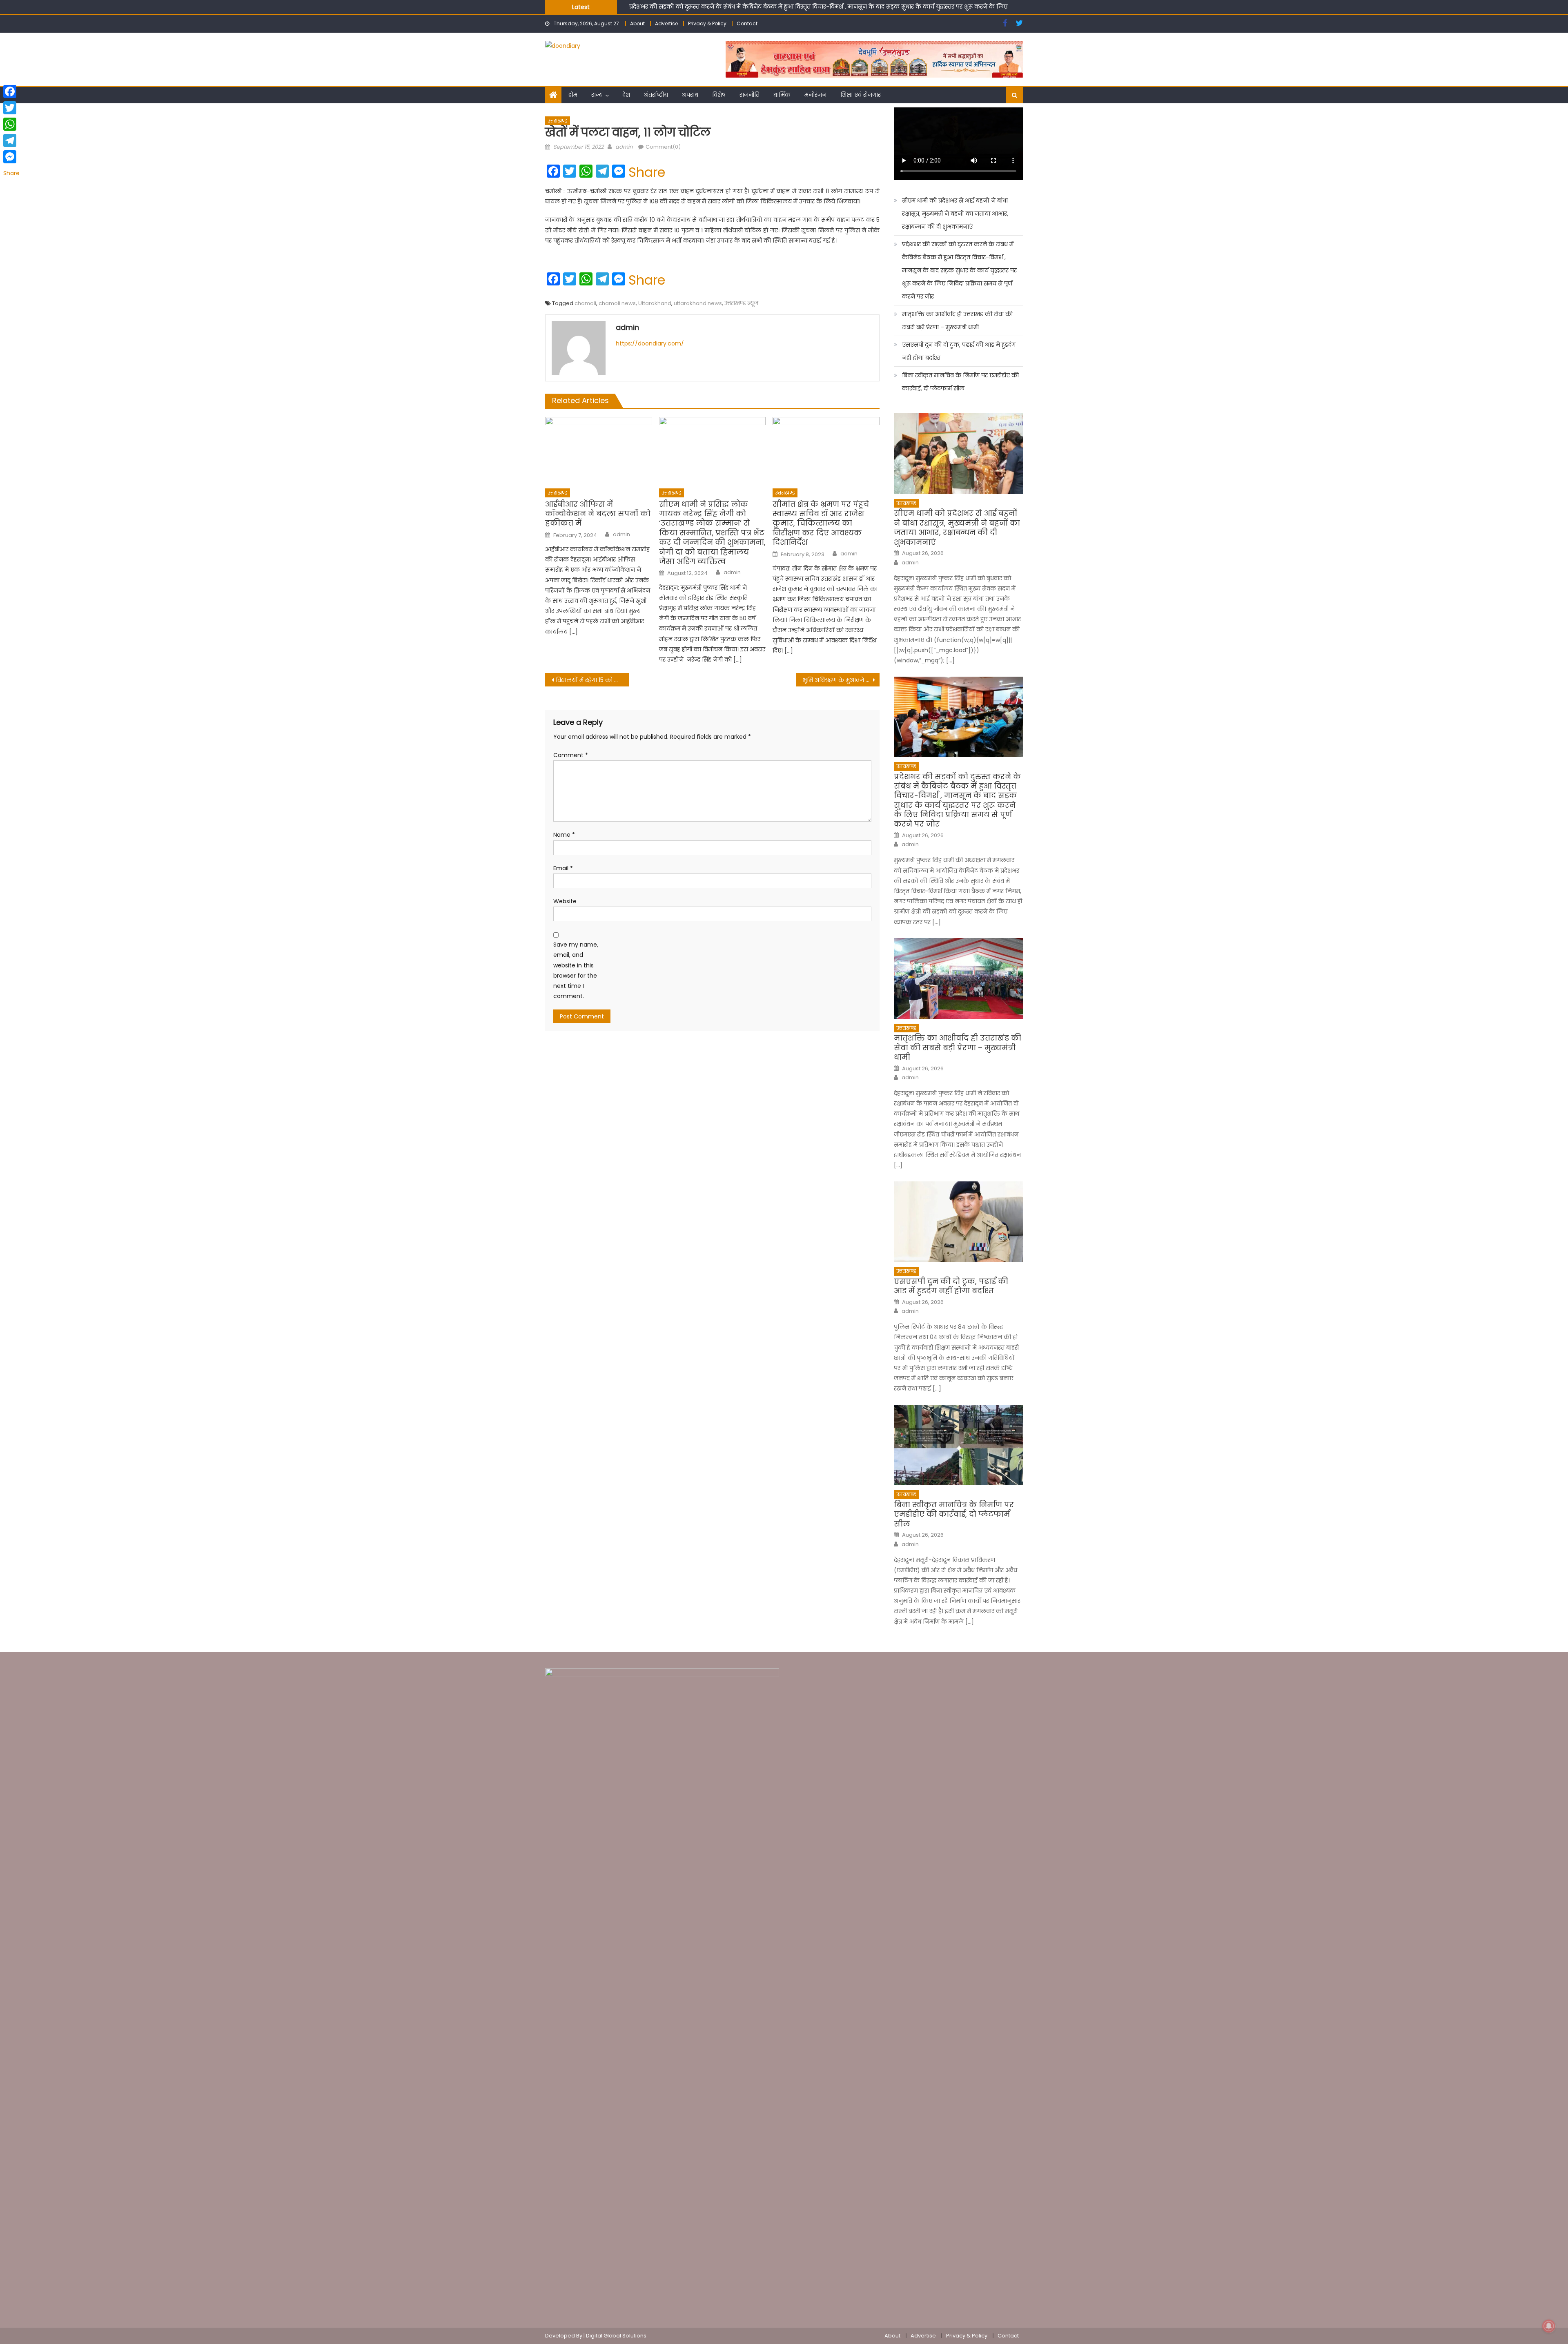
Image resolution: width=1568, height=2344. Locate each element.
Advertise (666, 23)
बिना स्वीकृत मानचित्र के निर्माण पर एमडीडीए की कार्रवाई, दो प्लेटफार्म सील (960, 382)
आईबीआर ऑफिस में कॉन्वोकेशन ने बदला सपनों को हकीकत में (598, 514)
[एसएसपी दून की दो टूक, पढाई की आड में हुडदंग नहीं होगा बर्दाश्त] (958, 1222)
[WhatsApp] (11, 124)
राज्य (597, 95)
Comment (571, 755)
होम (573, 95)
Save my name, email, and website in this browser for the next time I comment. (576, 970)
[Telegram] (11, 140)
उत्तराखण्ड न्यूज (741, 303)
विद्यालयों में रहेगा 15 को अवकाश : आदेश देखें (592, 680)
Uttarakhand (655, 303)
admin (624, 147)
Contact (747, 23)
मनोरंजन (815, 95)
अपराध (690, 95)
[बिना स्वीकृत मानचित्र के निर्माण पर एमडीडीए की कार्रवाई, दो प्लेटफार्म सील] (958, 1445)
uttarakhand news (698, 303)
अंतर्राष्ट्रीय (656, 95)
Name (564, 835)
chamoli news (617, 303)
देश (626, 95)
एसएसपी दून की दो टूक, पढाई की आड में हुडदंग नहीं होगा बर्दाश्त (959, 351)
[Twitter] (11, 108)
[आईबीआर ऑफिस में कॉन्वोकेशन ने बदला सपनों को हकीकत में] (599, 450)
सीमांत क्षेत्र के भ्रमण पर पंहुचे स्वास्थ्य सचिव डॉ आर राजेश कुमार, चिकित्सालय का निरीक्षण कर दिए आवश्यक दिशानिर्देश (821, 523)
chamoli (585, 303)
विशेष (719, 95)
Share (647, 172)
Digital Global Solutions (616, 2336)
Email (563, 868)
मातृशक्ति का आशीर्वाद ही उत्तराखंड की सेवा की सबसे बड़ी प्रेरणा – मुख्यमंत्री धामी (724, 7)
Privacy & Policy (707, 23)
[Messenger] (11, 157)
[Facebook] (11, 91)
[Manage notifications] (1549, 2326)
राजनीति (749, 95)
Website (565, 901)
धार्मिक (782, 95)
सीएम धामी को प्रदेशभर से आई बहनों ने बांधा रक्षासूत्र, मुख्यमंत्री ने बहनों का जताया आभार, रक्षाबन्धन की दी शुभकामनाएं (955, 214)
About (637, 23)
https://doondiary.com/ (650, 343)
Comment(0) (663, 147)
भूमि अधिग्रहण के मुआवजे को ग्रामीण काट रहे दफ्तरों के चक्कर (841, 680)
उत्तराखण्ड (558, 121)
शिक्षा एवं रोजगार (861, 95)
